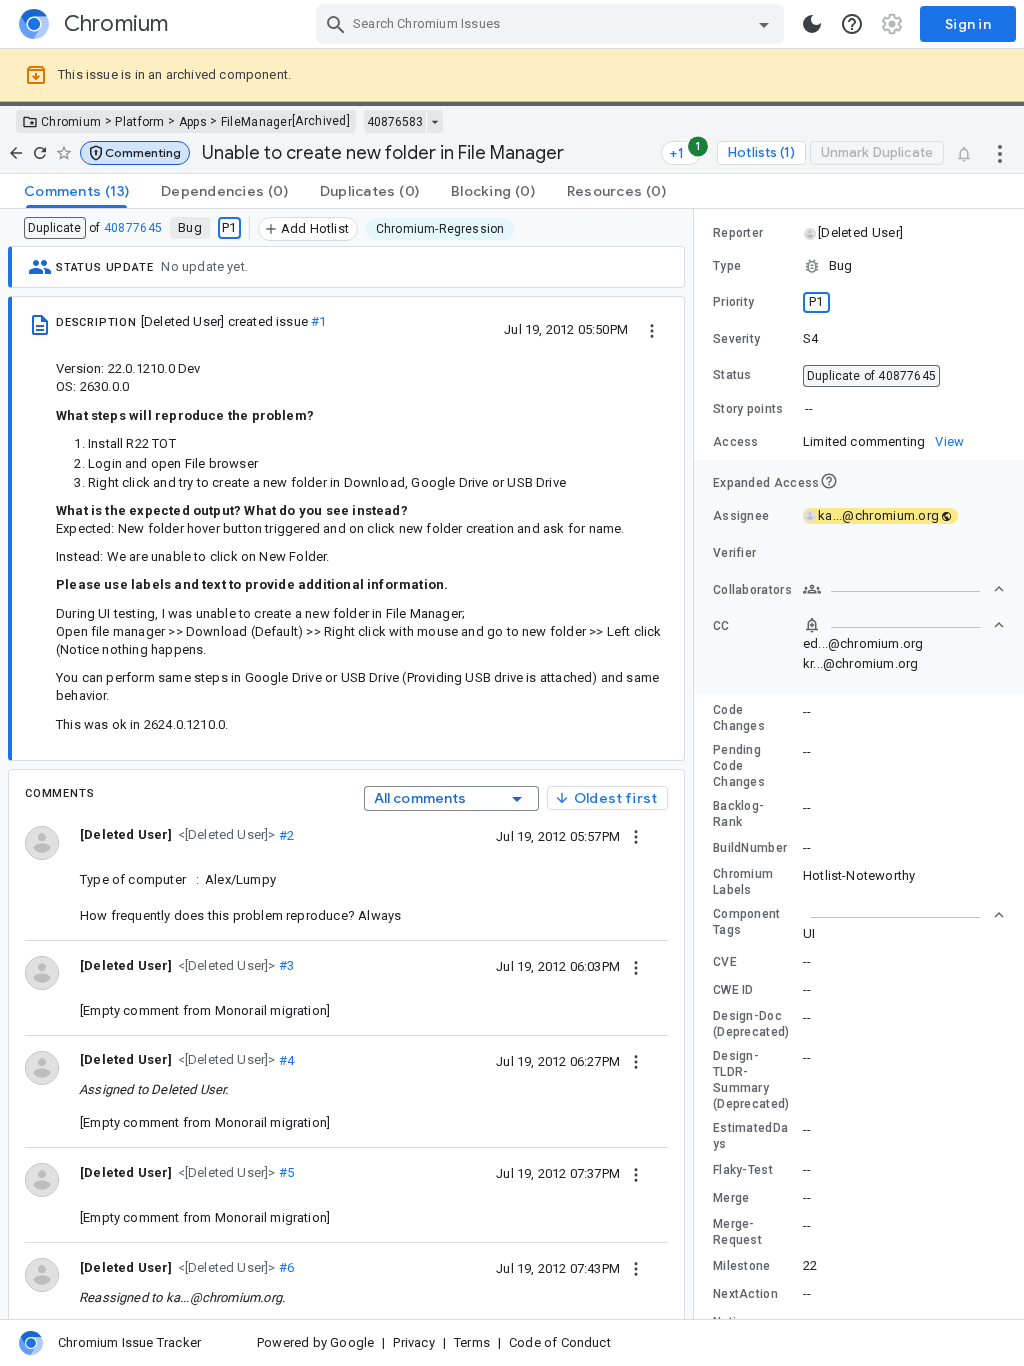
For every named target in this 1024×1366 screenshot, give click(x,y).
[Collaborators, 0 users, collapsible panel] (904, 589)
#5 (285, 1172)
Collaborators (752, 590)
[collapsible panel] (904, 915)
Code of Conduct (560, 1342)
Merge (731, 1198)
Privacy (413, 1342)
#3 (285, 965)
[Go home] (16, 153)
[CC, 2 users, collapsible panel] (904, 625)
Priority (733, 302)
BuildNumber (750, 848)
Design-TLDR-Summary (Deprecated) (751, 1080)
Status (732, 375)
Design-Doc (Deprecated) (751, 1024)
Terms (472, 1342)
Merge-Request (737, 1232)
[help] (852, 24)
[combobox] (552, 24)
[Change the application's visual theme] (812, 24)
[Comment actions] (636, 836)
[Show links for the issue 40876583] (434, 122)
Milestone (742, 1266)
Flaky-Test (743, 1170)
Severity (736, 339)
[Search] (336, 24)
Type (727, 266)
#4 (285, 1059)
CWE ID (733, 990)
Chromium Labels (743, 882)
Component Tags (747, 922)
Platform (139, 122)
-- (809, 408)
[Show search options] (764, 24)
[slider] (697, 764)
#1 (318, 321)
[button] (135, 153)
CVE (725, 962)
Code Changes (739, 718)
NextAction (745, 1294)
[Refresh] (40, 153)
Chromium (71, 122)
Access (736, 442)
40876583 (395, 122)
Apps (193, 122)
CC (721, 626)
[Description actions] (652, 329)
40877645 (133, 228)
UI (809, 933)
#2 (285, 834)
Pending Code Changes (739, 766)
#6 (285, 1267)
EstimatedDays (750, 1136)
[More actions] (1000, 153)
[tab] (76, 191)
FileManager (256, 122)
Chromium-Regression (440, 229)
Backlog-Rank (738, 814)
